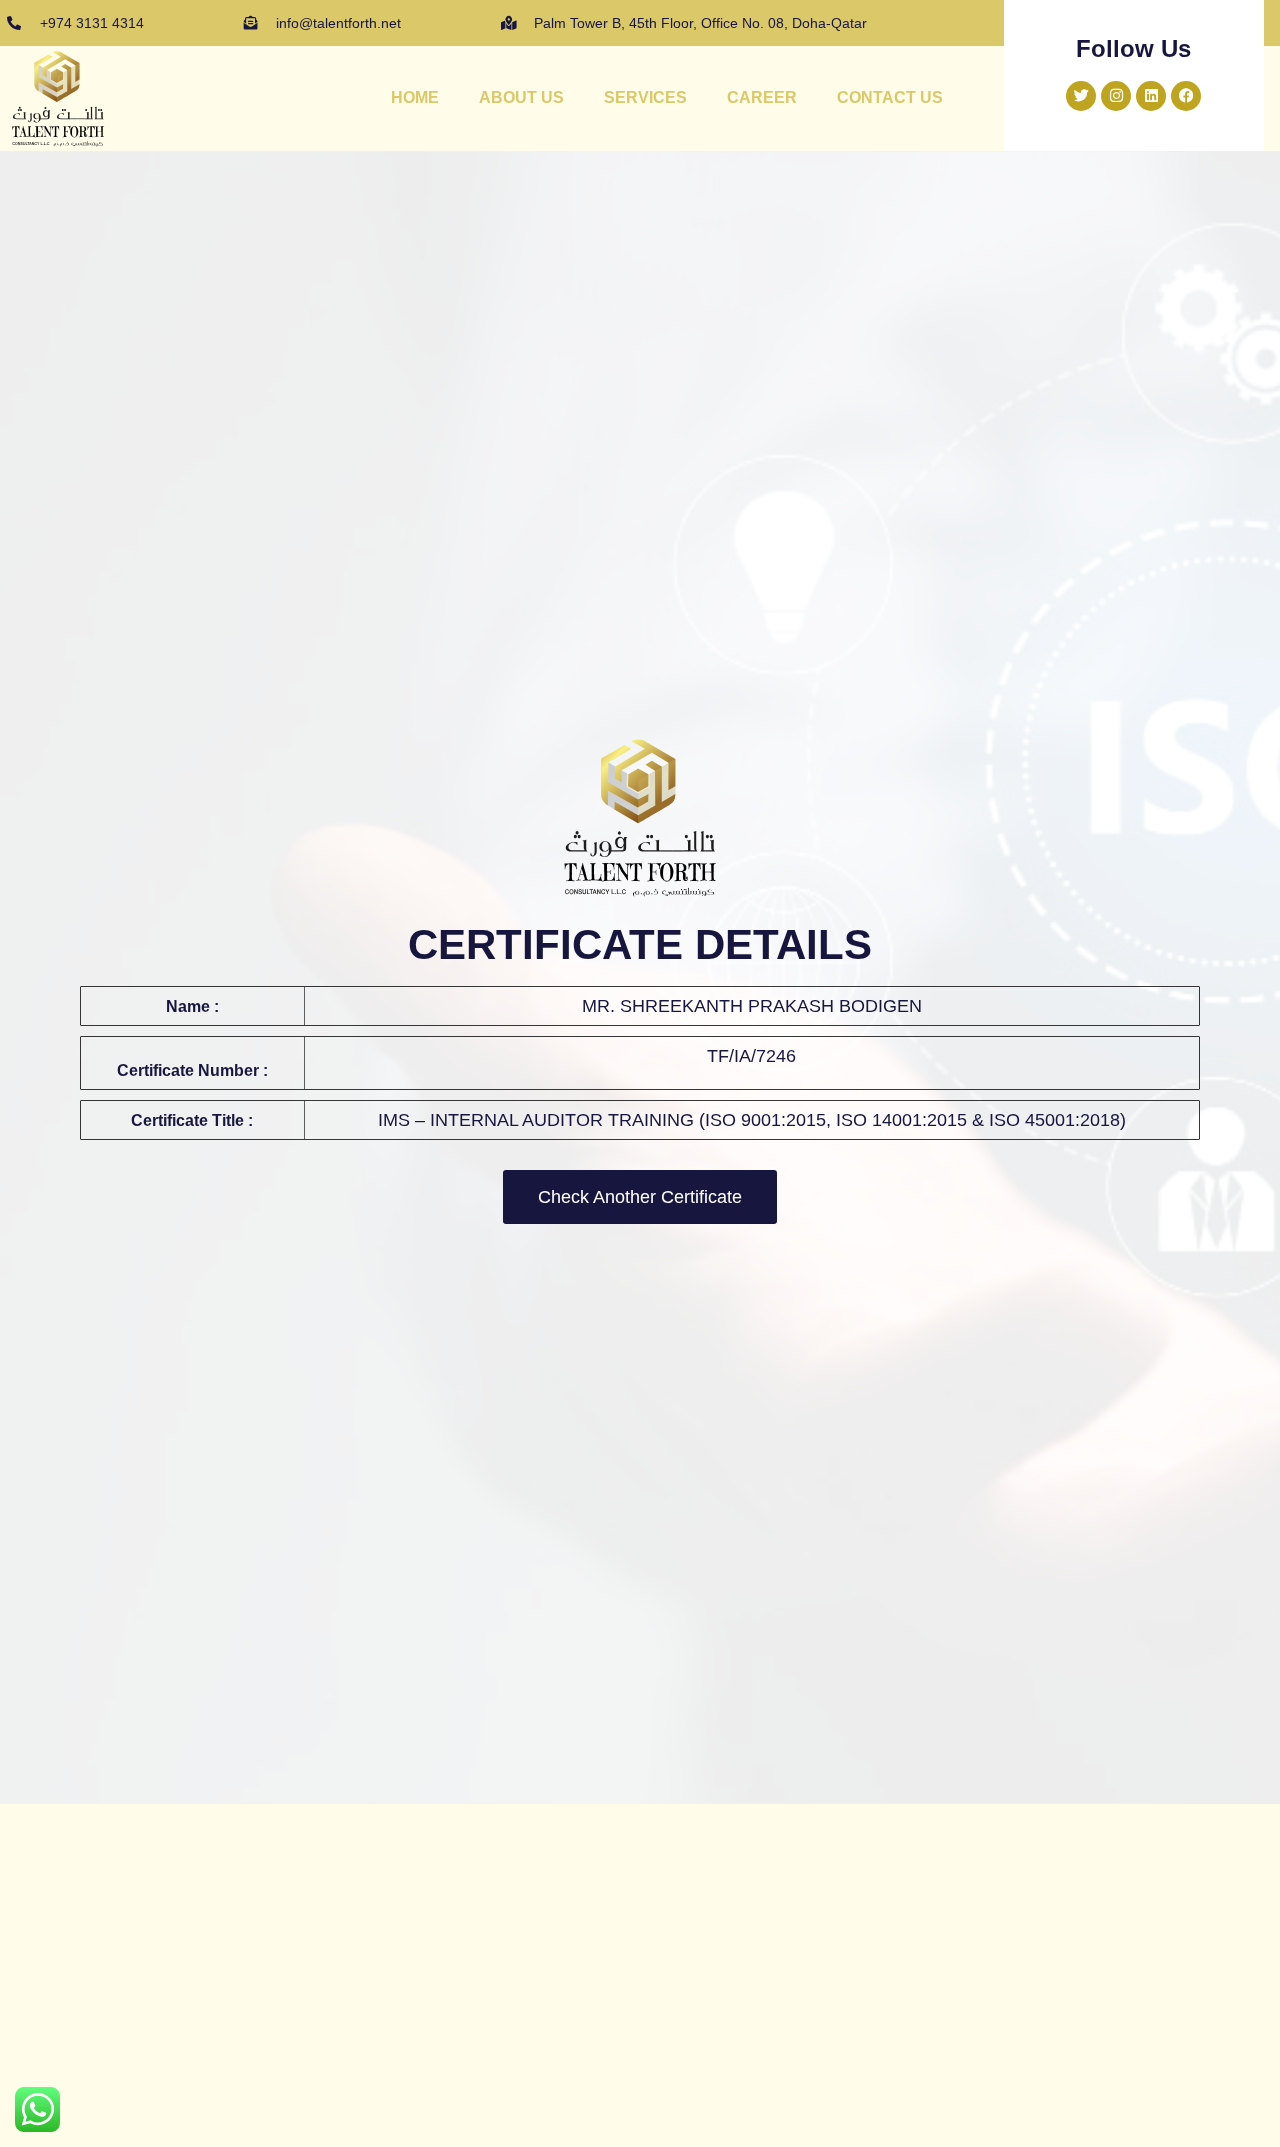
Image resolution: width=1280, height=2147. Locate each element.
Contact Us (890, 97)
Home (415, 97)
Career (762, 97)
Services (645, 97)
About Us (521, 97)
